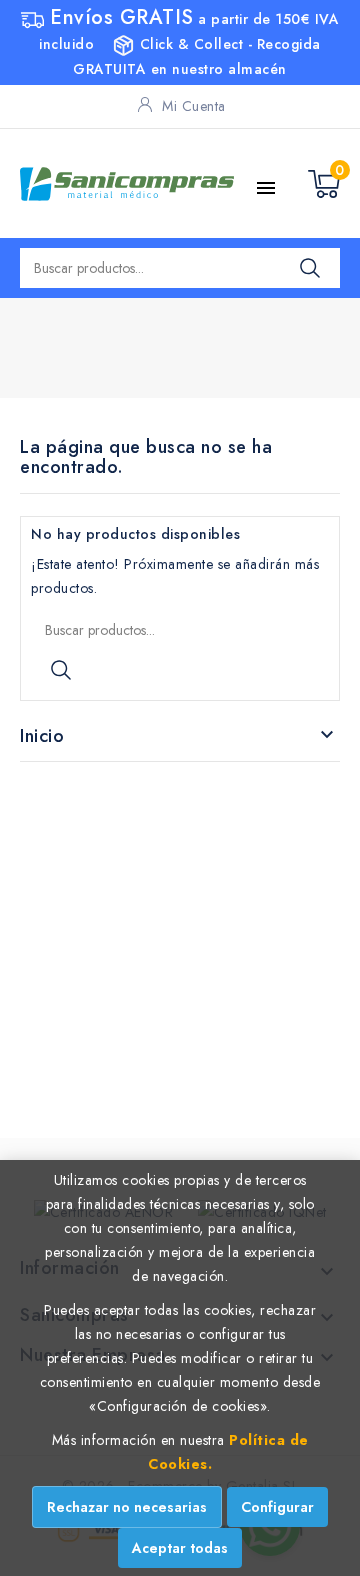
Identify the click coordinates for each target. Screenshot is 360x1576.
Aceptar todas (180, 1548)
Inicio (42, 736)
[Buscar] (310, 268)
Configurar (277, 1507)
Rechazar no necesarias (127, 1507)
